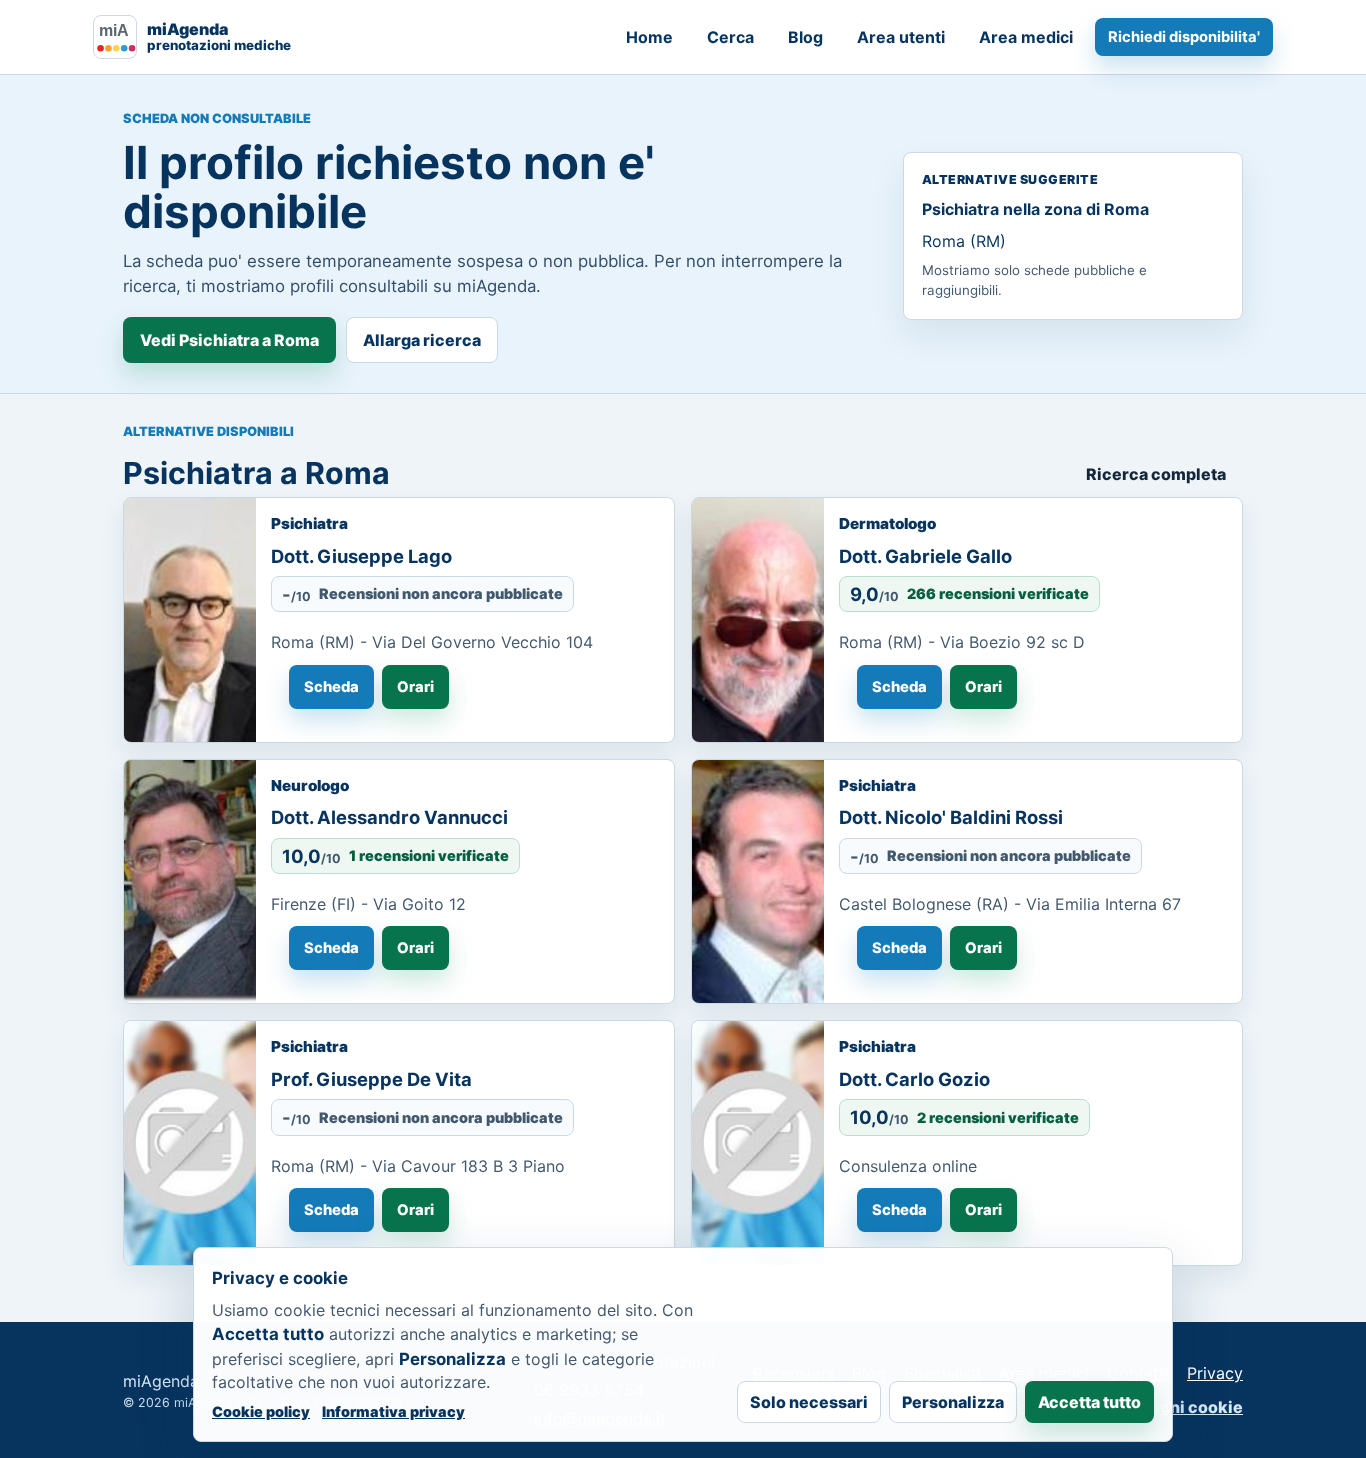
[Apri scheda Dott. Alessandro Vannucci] (190, 882)
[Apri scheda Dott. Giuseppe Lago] (190, 620)
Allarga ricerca (422, 340)
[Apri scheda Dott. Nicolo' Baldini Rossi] (758, 882)
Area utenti (901, 37)
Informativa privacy (393, 1411)
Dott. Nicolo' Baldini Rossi (951, 817)
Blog (805, 37)
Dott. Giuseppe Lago (361, 556)
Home (649, 37)
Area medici (1026, 37)
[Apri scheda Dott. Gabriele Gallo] (758, 620)
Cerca (730, 37)
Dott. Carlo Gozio (914, 1079)
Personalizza (953, 1402)
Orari (415, 687)
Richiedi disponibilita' (1184, 37)
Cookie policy (261, 1411)
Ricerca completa (1156, 474)
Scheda (331, 687)
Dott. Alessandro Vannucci (389, 817)
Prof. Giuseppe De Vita (371, 1079)
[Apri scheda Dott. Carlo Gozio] (758, 1143)
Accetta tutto (1089, 1402)
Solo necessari (809, 1402)
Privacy (1215, 1373)
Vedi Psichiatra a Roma (229, 340)
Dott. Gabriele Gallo (925, 556)
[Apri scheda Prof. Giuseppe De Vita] (190, 1143)
